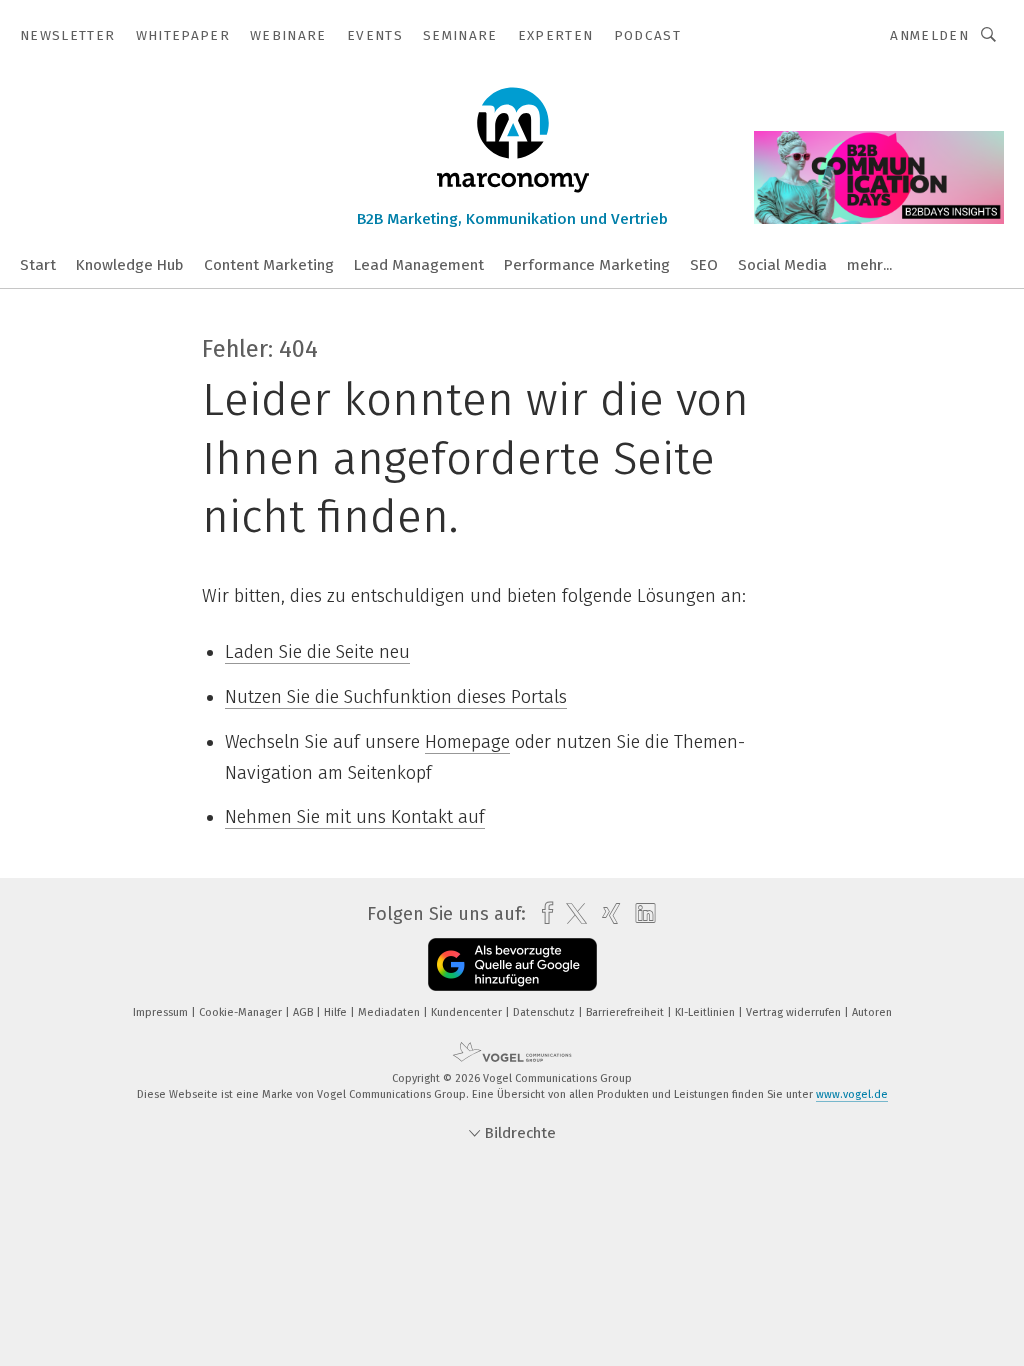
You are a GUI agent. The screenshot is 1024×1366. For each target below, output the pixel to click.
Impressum (162, 1012)
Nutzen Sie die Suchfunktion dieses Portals (396, 697)
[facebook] (542, 913)
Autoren (872, 1012)
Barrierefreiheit (626, 1012)
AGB (304, 1012)
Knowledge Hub (130, 265)
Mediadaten (390, 1012)
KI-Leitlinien (706, 1012)
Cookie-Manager (242, 1012)
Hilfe (337, 1012)
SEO (704, 265)
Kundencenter (468, 1012)
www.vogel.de (852, 1094)
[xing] (606, 913)
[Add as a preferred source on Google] (512, 964)
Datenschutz (545, 1012)
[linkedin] (640, 914)
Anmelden (929, 35)
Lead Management (419, 265)
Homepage (467, 742)
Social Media (782, 265)
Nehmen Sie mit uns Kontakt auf (355, 817)
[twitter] (571, 914)
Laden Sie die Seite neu (317, 652)
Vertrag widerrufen (795, 1012)
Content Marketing (269, 265)
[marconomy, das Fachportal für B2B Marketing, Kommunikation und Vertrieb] (38, 263)
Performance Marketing (587, 265)
